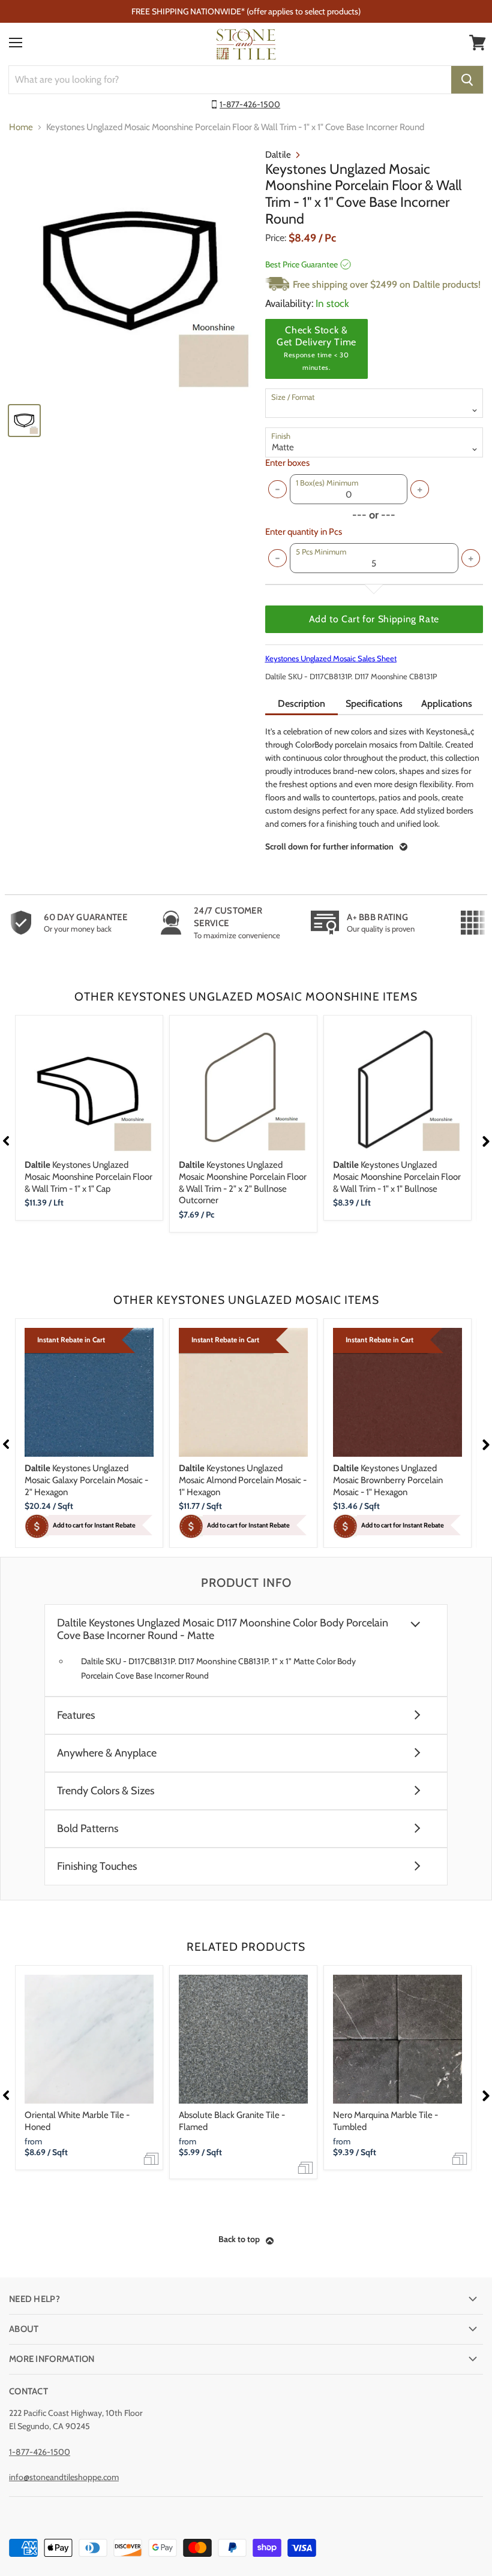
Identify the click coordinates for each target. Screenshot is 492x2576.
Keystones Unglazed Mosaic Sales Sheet (331, 658)
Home (21, 127)
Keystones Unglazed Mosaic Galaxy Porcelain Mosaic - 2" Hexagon (86, 1480)
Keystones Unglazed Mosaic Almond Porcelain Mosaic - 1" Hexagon (243, 1480)
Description (301, 703)
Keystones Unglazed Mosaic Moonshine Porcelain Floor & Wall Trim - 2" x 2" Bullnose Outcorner (243, 1182)
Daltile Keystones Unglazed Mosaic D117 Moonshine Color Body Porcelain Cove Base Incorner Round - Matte (223, 1629)
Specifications (374, 703)
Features (76, 1715)
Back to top (239, 2239)
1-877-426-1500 (250, 104)
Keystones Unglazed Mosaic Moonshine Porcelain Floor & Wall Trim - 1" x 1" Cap (88, 1176)
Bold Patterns (88, 1829)
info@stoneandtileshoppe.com (64, 2477)
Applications (447, 703)
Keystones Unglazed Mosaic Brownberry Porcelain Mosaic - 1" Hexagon (388, 1480)
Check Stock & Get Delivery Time (316, 348)
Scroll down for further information (329, 846)
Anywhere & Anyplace (107, 1753)
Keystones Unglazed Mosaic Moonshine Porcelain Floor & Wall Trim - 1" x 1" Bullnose (397, 1176)
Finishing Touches (97, 1867)
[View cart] (478, 43)
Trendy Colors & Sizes (106, 1791)
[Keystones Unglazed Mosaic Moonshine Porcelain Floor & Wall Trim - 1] (131, 271)
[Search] (467, 80)
